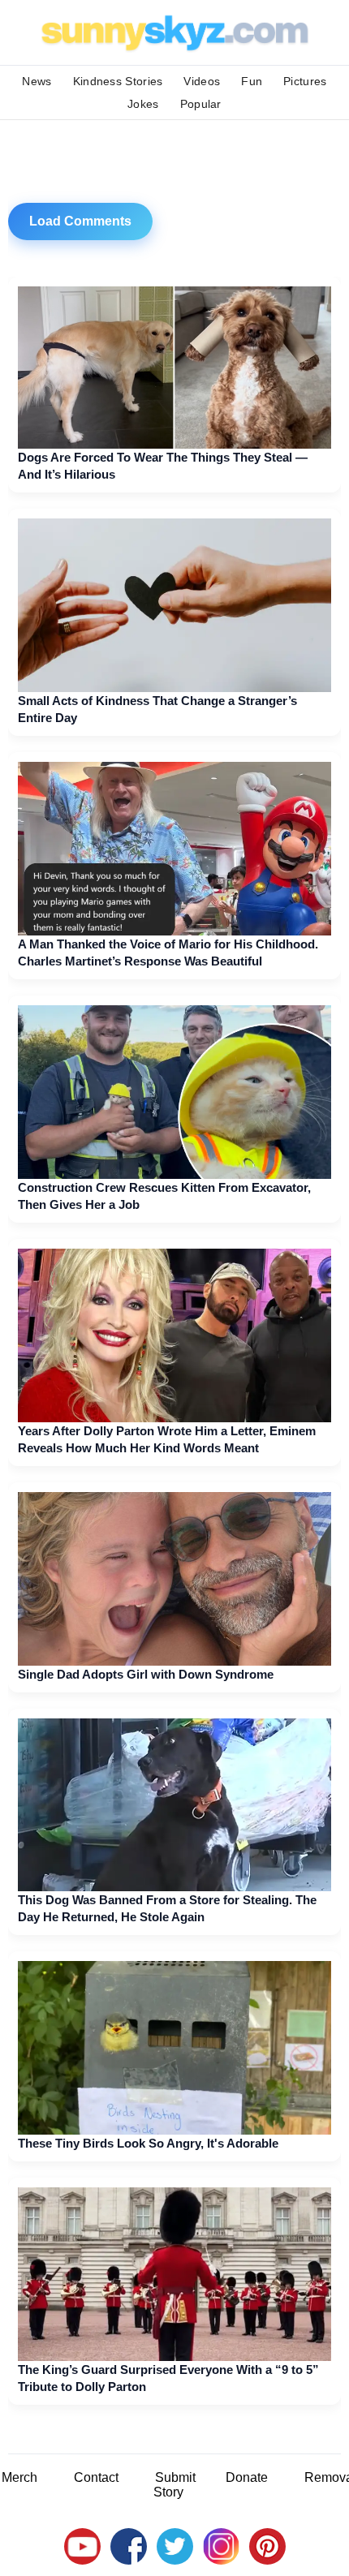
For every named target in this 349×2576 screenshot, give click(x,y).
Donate (247, 2477)
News (37, 81)
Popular (201, 104)
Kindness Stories (118, 81)
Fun (252, 81)
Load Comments (80, 221)
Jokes (143, 104)
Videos (202, 81)
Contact (96, 2477)
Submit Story (174, 2485)
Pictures (305, 81)
